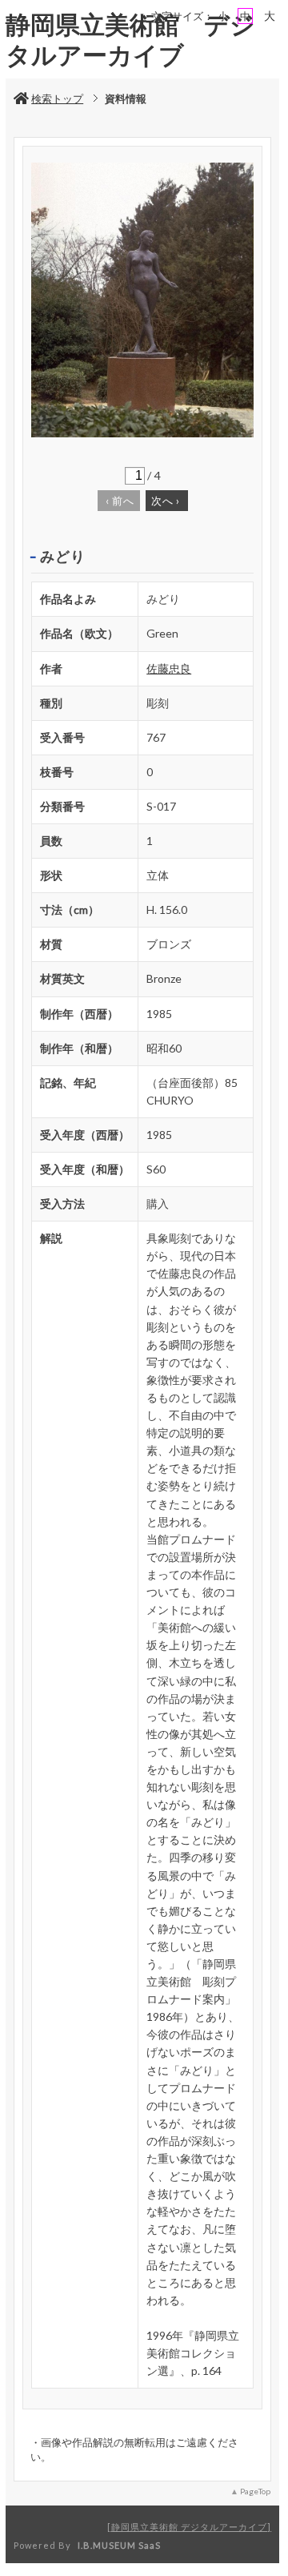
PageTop (255, 2491)
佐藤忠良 (169, 668)
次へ (166, 501)
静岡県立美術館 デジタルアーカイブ (189, 2527)
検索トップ (57, 99)
